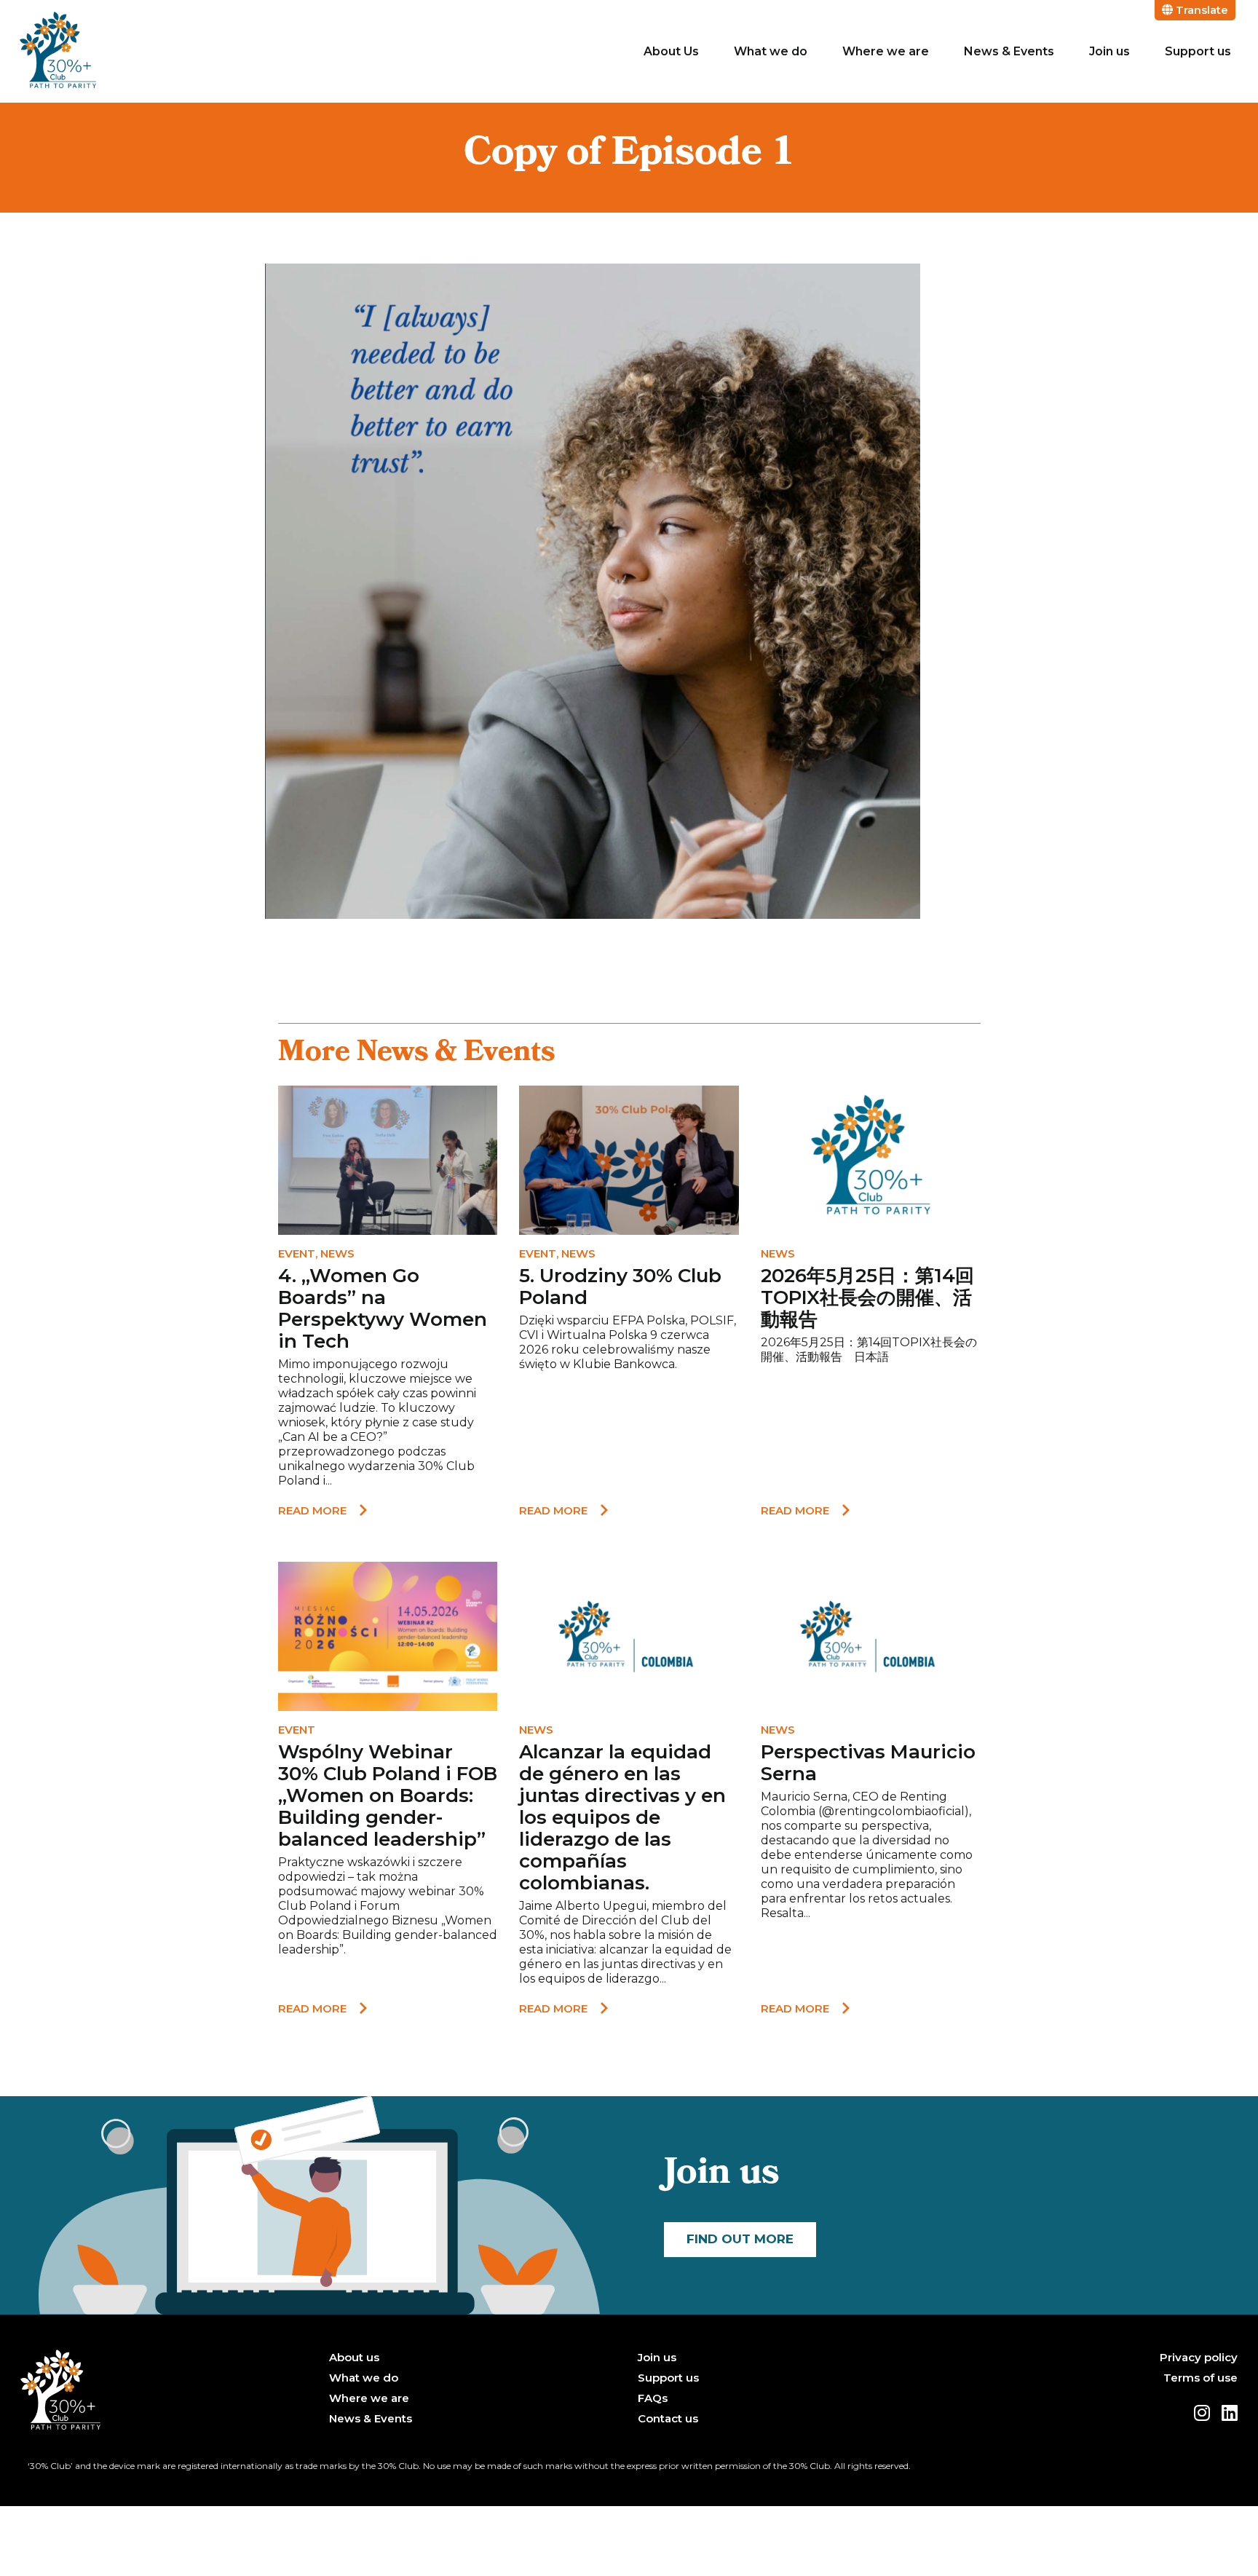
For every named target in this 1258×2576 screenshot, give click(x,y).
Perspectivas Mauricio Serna (868, 1763)
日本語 (871, 1357)
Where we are (886, 51)
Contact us (668, 2419)
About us (354, 2358)
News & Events (1009, 51)
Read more (312, 1510)
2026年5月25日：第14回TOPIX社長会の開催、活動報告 (867, 1297)
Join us (1109, 51)
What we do (771, 51)
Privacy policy (1199, 2358)
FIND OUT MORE (740, 2239)
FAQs (653, 2398)
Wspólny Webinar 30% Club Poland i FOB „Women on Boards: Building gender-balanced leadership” (388, 1795)
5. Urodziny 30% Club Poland (620, 1287)
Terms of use (1200, 2378)
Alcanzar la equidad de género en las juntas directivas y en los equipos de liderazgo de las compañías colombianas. (622, 1817)
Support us (1198, 51)
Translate (1200, 10)
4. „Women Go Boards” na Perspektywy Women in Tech (383, 1308)
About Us (671, 51)
